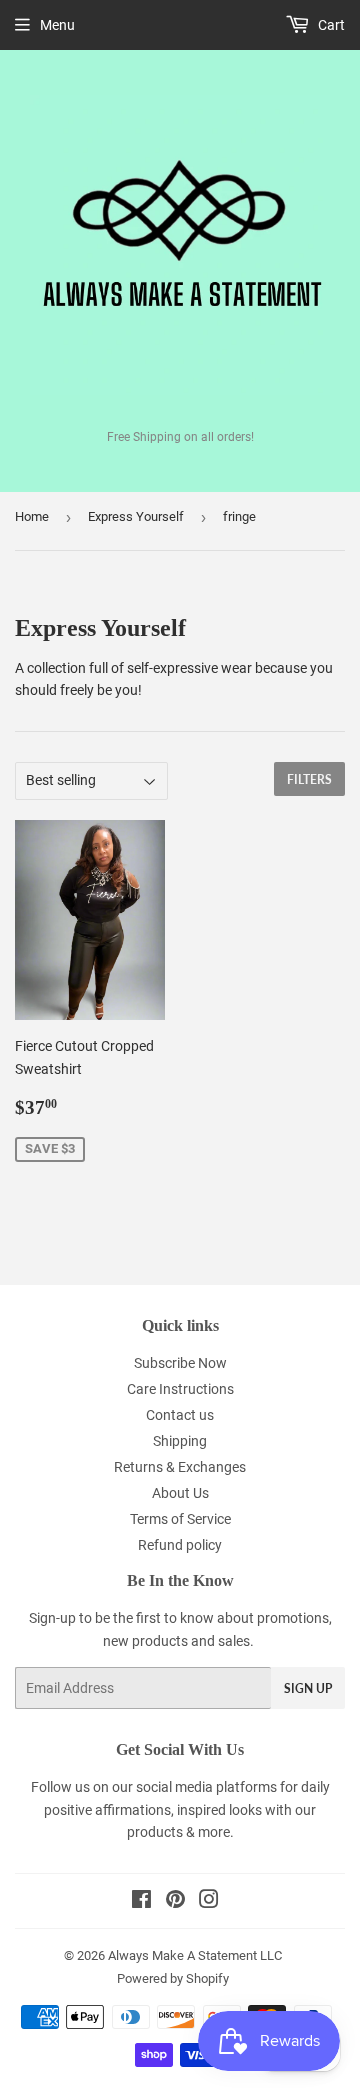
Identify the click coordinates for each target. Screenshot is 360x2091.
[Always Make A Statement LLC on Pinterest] (175, 1902)
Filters (309, 779)
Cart (330, 25)
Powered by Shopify (173, 1978)
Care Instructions (180, 1389)
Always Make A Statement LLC (195, 1955)
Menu (57, 25)
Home (32, 516)
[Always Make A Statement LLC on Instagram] (209, 1902)
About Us (180, 1493)
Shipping (180, 1441)
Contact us (180, 1415)
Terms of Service (180, 1519)
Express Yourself (136, 516)
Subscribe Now (180, 1363)
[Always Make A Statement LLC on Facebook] (141, 1902)
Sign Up (308, 1688)
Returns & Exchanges (180, 1467)
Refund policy (180, 1545)
